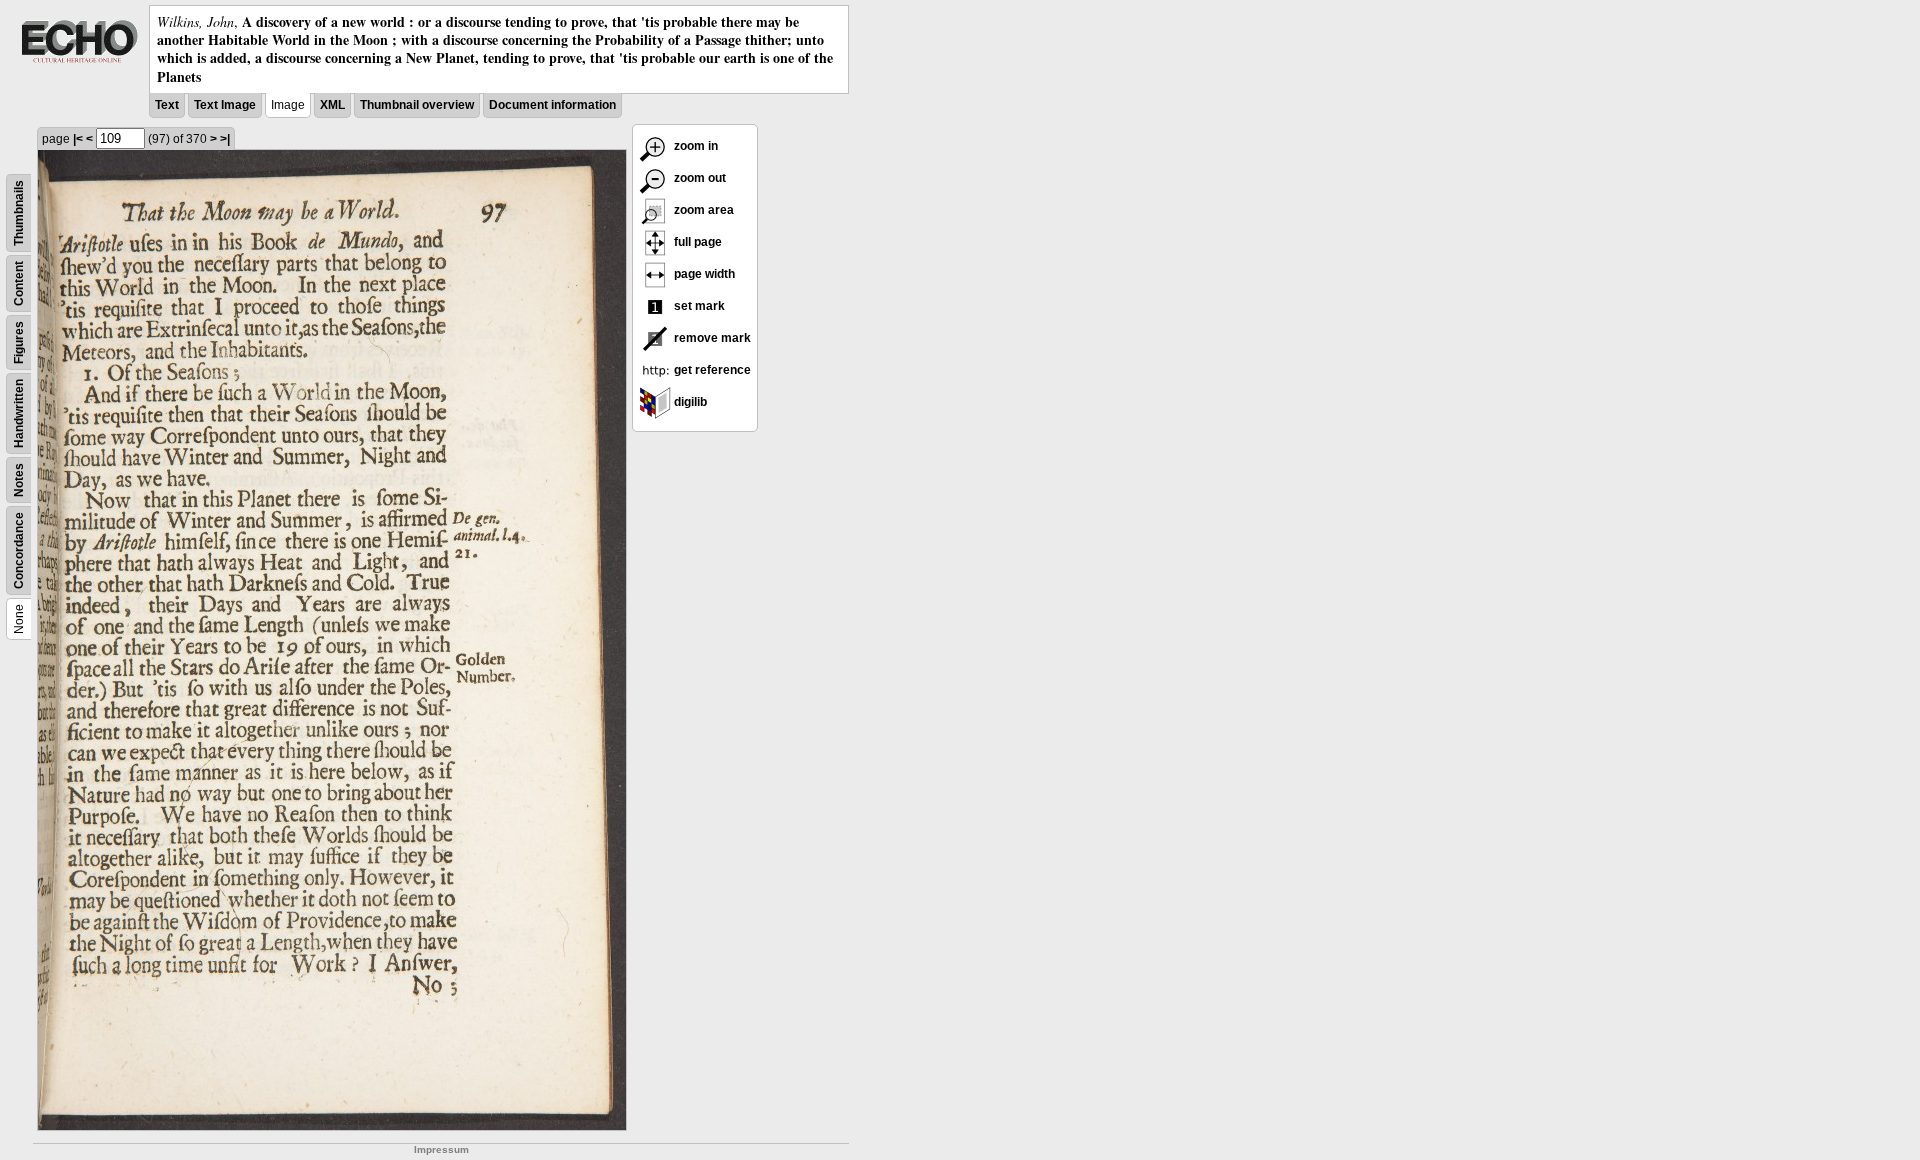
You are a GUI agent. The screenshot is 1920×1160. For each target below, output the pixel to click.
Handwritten (19, 413)
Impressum (441, 1149)
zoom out (698, 178)
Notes (19, 480)
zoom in (694, 146)
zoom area (702, 210)
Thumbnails (19, 213)
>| (225, 139)
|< (78, 139)
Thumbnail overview (417, 105)
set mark (698, 306)
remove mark (711, 338)
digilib (689, 402)
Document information (552, 105)
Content (19, 283)
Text (167, 105)
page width (703, 274)
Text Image (225, 105)
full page (696, 242)
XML (332, 105)
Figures (19, 342)
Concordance (19, 550)
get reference (711, 370)
